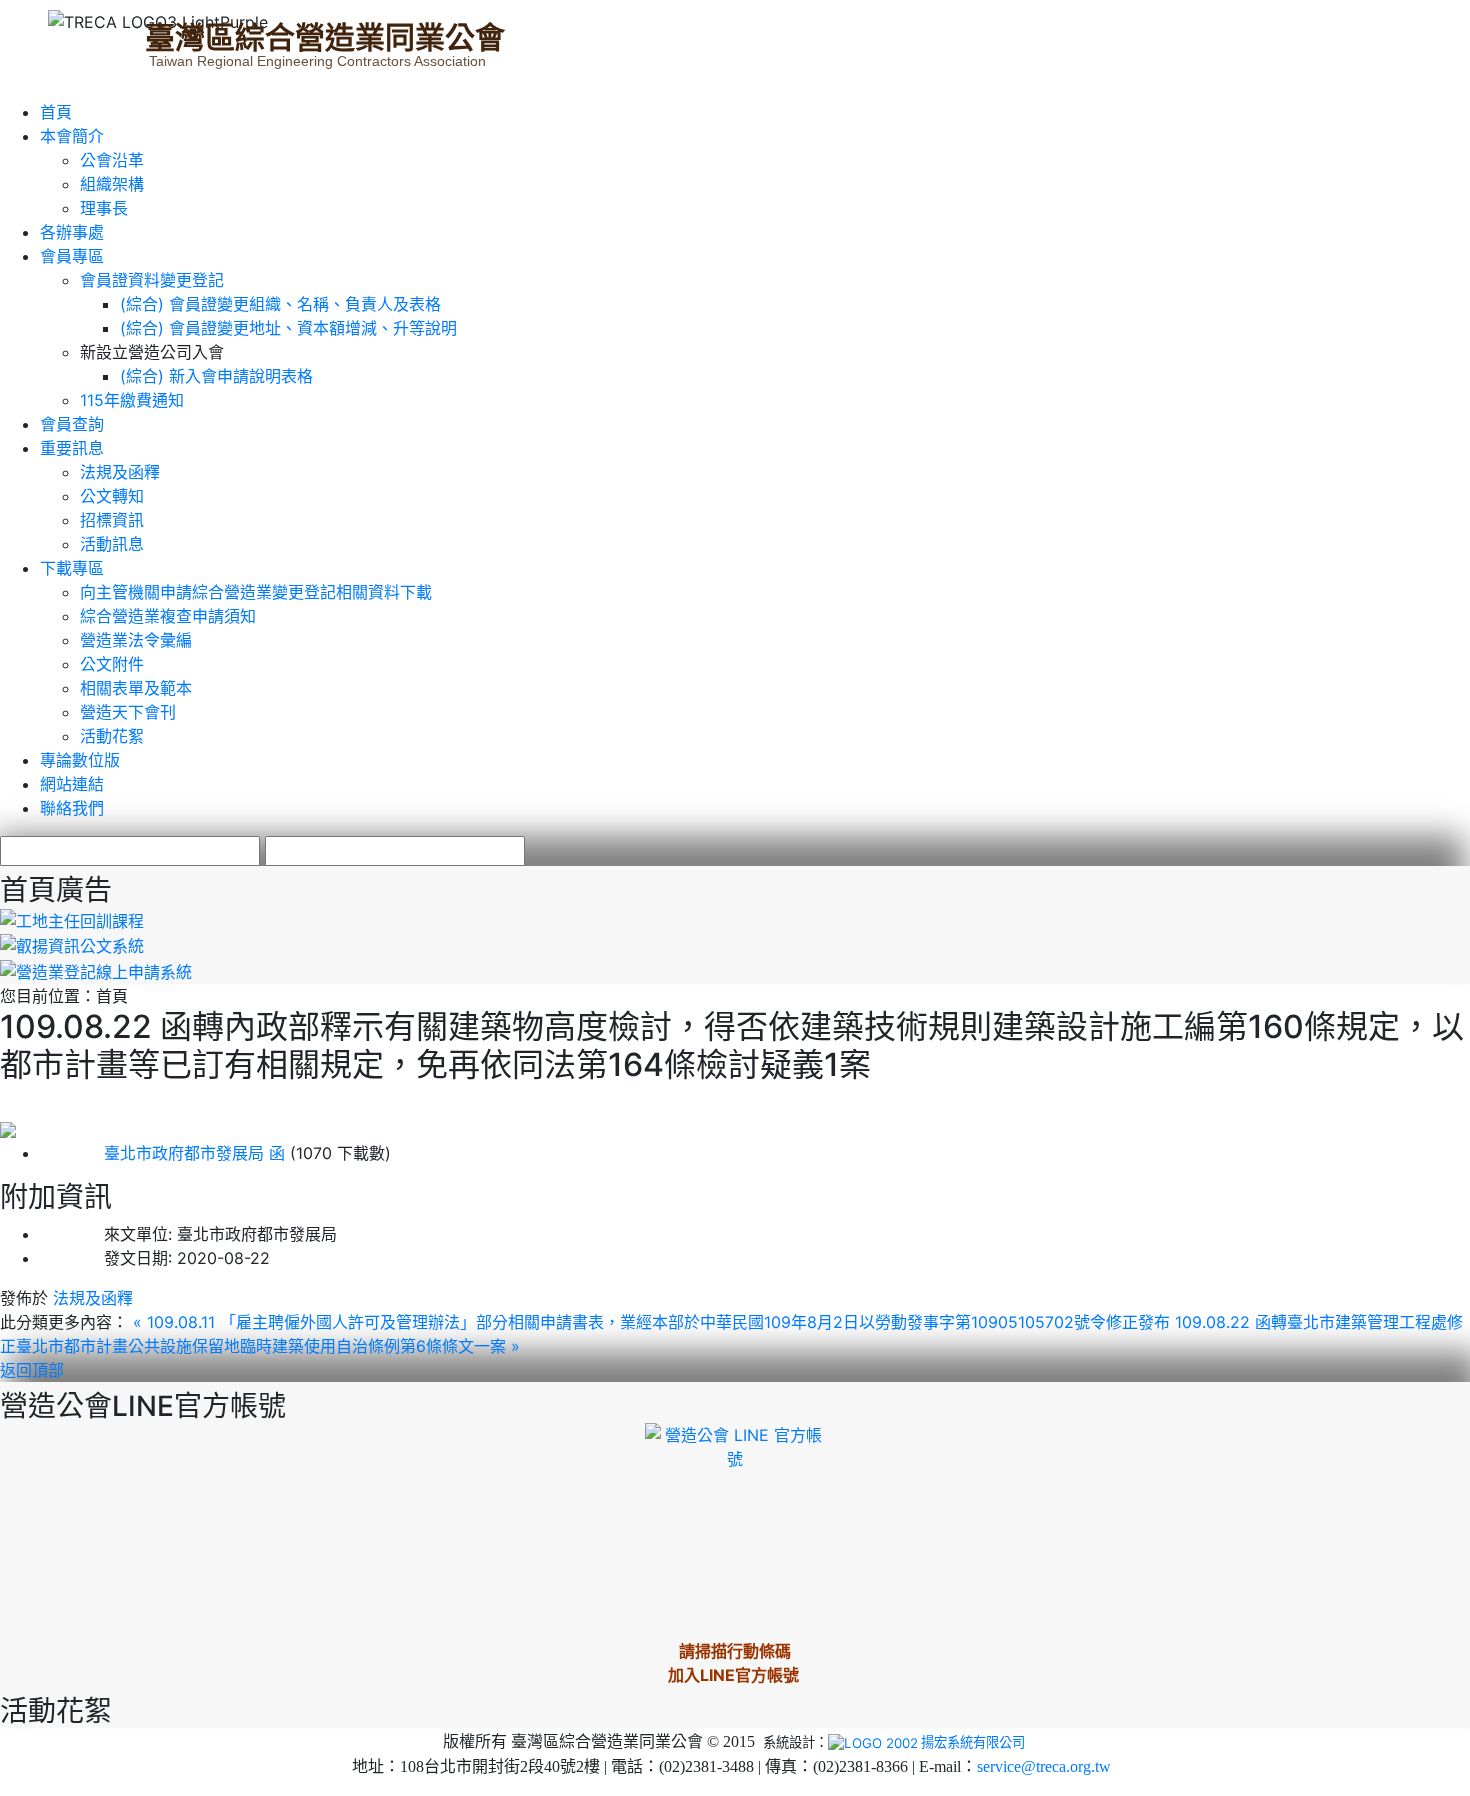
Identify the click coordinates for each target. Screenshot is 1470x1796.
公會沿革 (112, 160)
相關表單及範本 (136, 688)
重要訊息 (72, 448)
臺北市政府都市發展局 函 (162, 1153)
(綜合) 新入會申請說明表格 (216, 376)
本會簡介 (72, 136)
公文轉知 (112, 496)
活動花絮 (112, 736)
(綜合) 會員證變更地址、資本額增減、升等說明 (288, 328)
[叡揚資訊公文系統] (72, 945)
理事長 (104, 208)
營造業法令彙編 (136, 640)
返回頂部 (32, 1370)
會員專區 (72, 256)
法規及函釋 (120, 472)
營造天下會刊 (128, 712)
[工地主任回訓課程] (72, 919)
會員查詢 (72, 424)
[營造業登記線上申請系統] (96, 970)
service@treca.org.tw (1044, 1766)
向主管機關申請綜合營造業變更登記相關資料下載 (256, 592)
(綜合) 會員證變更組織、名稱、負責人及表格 (280, 304)
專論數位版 (80, 760)
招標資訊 (112, 520)
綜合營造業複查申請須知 (168, 616)
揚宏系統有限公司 (973, 1742)
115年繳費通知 (132, 400)
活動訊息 (112, 544)
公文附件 (112, 664)
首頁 (56, 112)
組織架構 (112, 184)
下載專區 (72, 568)
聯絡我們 (72, 808)
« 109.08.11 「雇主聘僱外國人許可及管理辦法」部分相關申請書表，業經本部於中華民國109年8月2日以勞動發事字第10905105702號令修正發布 (654, 1322)
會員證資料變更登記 (152, 280)
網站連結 (72, 784)
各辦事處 (72, 232)
